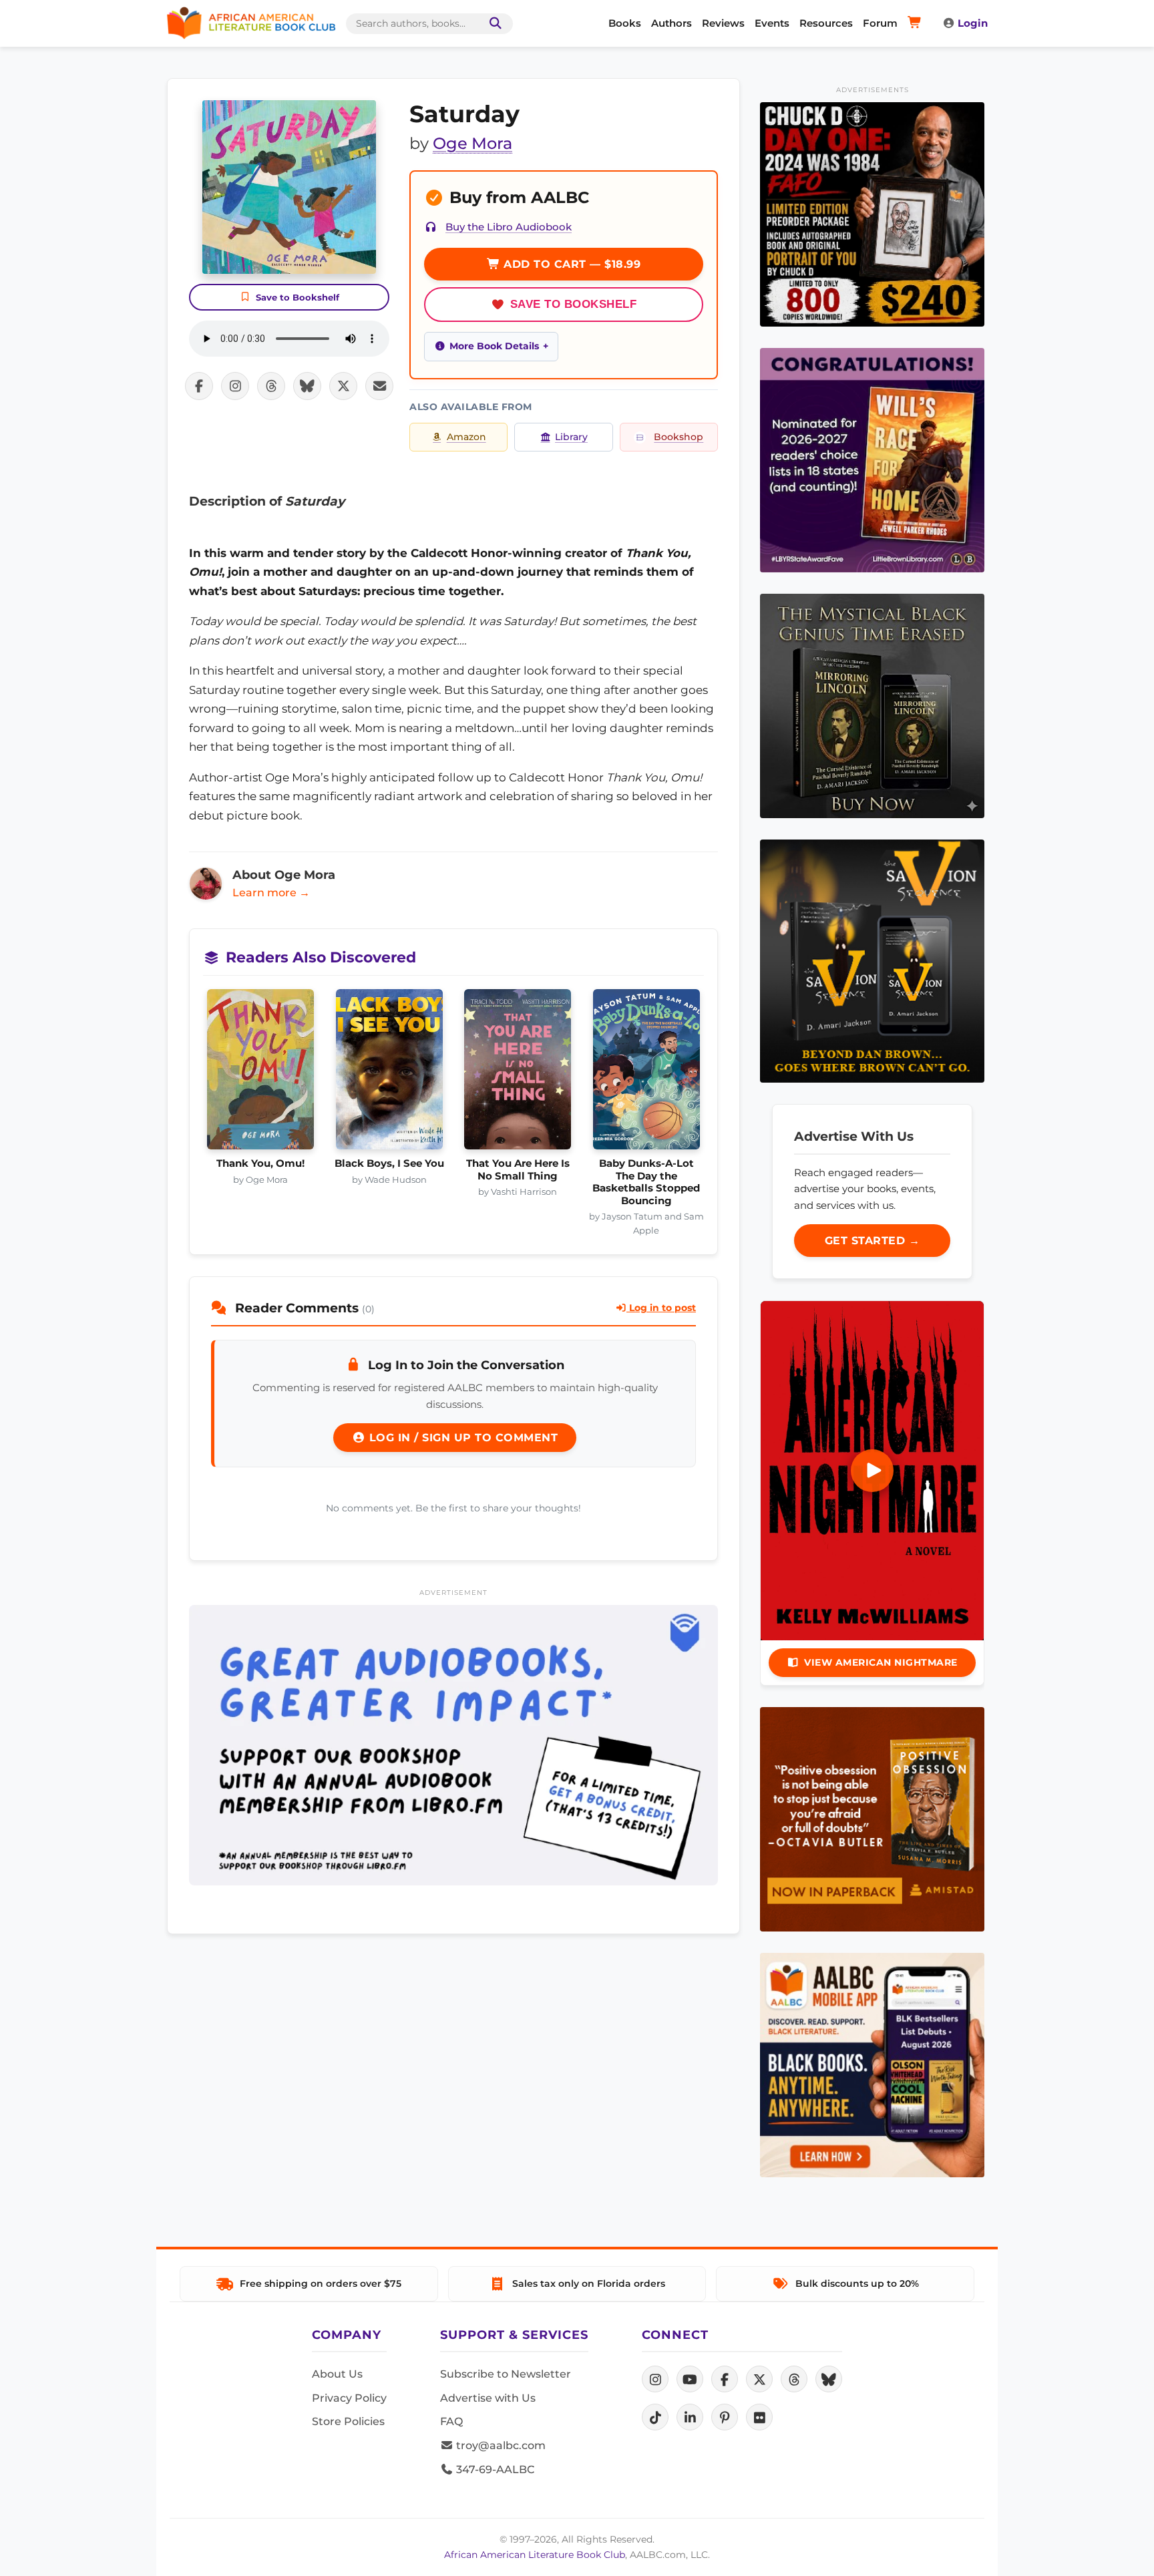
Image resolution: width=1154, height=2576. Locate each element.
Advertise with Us (488, 2398)
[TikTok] (655, 2417)
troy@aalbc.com (500, 2445)
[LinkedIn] (690, 2417)
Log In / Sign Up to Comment (461, 1438)
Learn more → (271, 893)
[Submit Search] (493, 24)
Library (571, 437)
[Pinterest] (725, 2417)
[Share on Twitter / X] (343, 386)
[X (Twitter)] (759, 2379)
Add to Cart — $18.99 (571, 264)
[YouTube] (690, 2379)
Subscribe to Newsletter (506, 2374)
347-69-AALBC (494, 2469)
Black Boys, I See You (389, 1163)
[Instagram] (655, 2379)
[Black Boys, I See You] (390, 1073)
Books (625, 23)
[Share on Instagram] (235, 386)
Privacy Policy (349, 2398)
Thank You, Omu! (260, 1163)
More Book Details (494, 346)
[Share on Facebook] (199, 386)
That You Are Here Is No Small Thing (518, 1169)
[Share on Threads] (271, 386)
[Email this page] (379, 386)
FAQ (451, 2421)
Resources (826, 23)
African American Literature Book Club (535, 2555)
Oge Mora (472, 143)
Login (973, 23)
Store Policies (348, 2421)
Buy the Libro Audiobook (509, 227)
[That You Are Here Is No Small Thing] (518, 1073)
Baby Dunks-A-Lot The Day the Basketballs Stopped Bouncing (646, 1182)
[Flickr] (759, 2417)
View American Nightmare (881, 1662)
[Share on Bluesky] (307, 386)
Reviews (723, 23)
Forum (880, 23)
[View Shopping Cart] (917, 23)
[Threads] (794, 2379)
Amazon (466, 437)
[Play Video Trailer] (872, 1471)
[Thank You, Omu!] (261, 1073)
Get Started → (873, 1241)
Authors (671, 23)
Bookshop (679, 437)
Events (772, 23)
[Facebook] (725, 2379)
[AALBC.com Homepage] (251, 23)
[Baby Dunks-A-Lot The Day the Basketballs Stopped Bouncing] (647, 1073)
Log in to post (661, 1308)
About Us (337, 2374)
